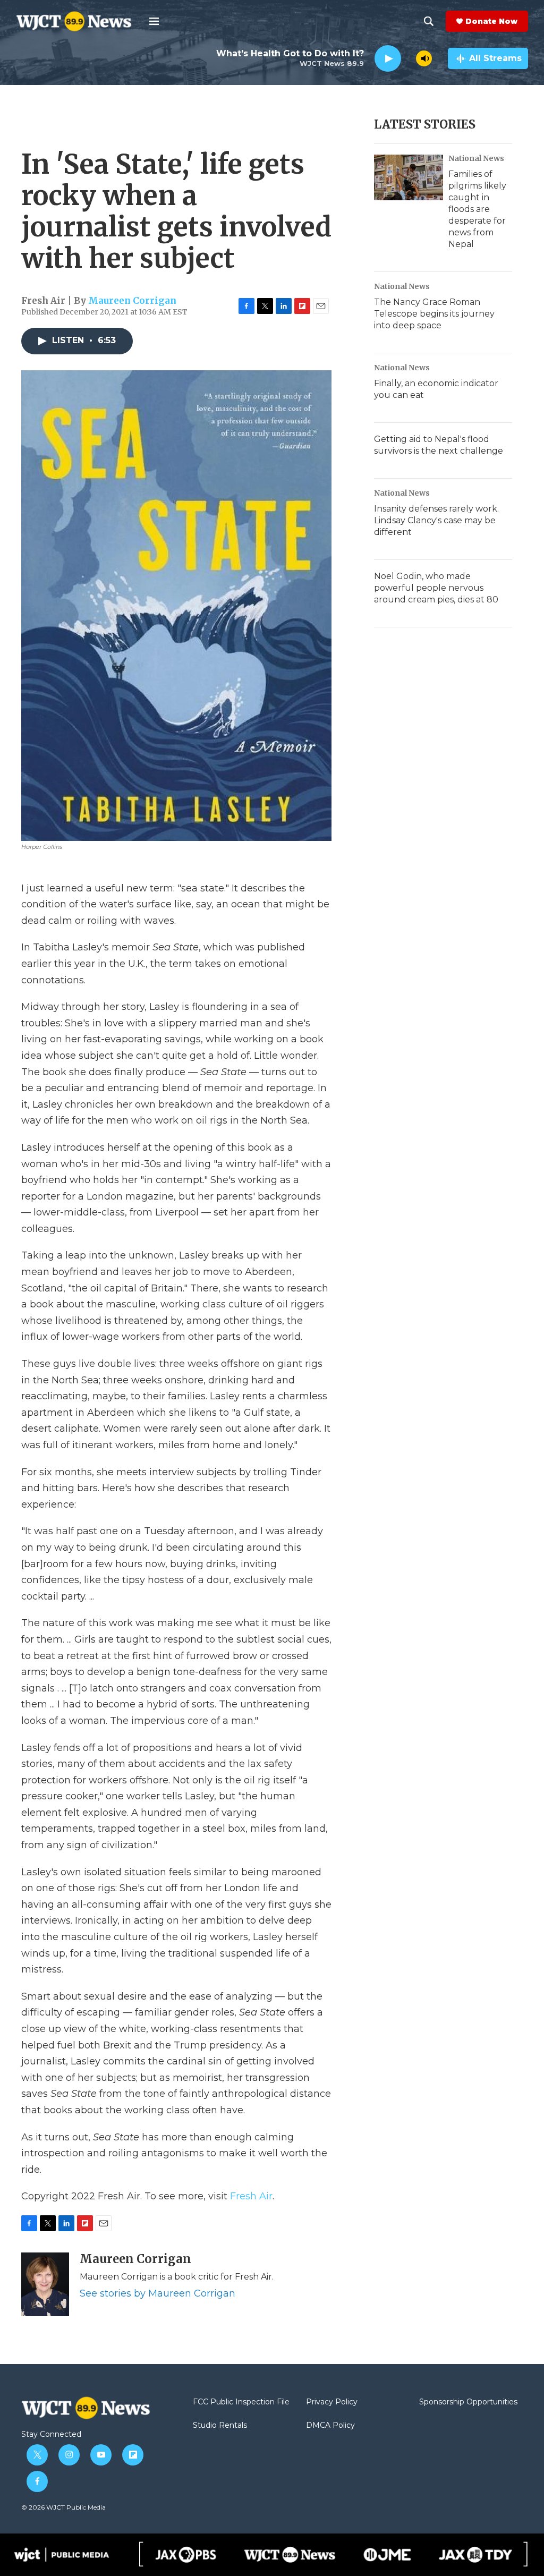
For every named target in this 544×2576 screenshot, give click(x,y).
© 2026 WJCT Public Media (63, 2507)
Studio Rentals (220, 2426)
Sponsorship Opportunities (468, 2402)
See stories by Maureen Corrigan (158, 2293)
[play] (388, 59)
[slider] (409, 58)
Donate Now (491, 21)
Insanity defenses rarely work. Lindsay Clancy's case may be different (436, 520)
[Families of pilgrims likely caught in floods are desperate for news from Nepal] (409, 177)
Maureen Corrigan (132, 301)
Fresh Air (251, 2196)
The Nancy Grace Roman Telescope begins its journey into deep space (434, 314)
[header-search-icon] (429, 21)
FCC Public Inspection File (241, 2402)
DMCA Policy (330, 2426)
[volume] (424, 58)
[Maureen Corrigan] (45, 2284)
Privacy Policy (332, 2402)
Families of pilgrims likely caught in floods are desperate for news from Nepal (477, 209)
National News (476, 158)
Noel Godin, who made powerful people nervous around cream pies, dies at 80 (436, 588)
